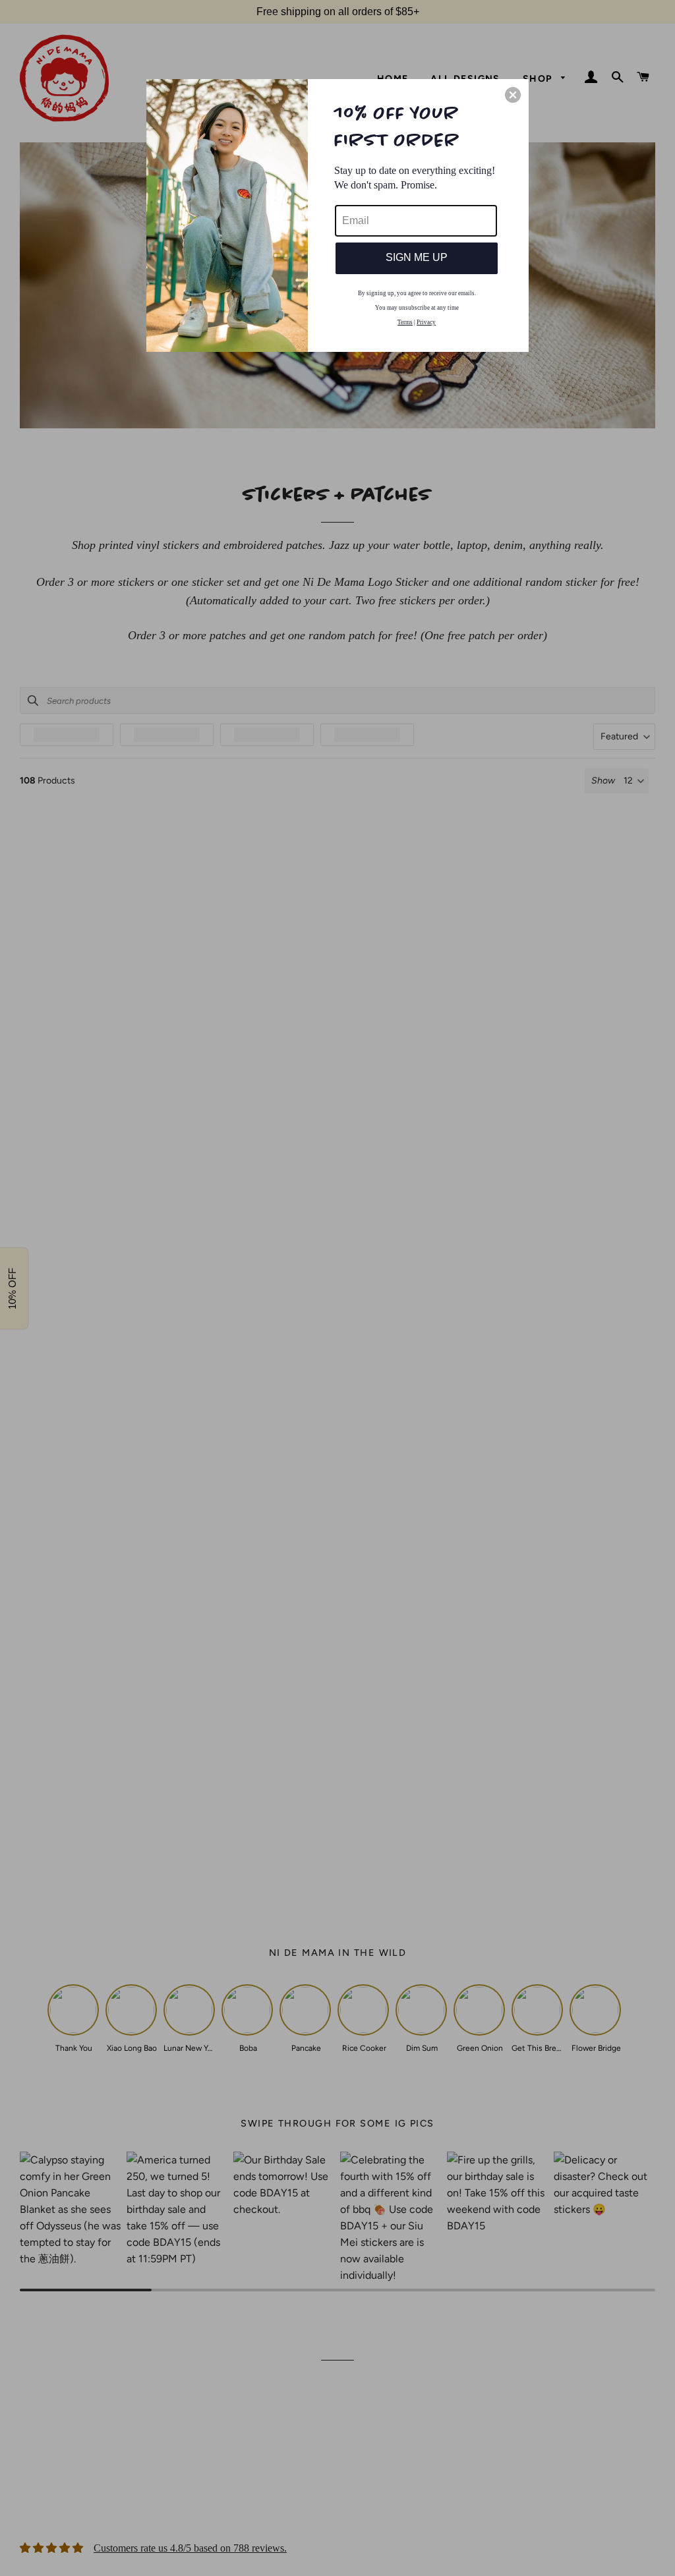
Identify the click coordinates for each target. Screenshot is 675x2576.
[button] (513, 95)
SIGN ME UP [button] (417, 257)
